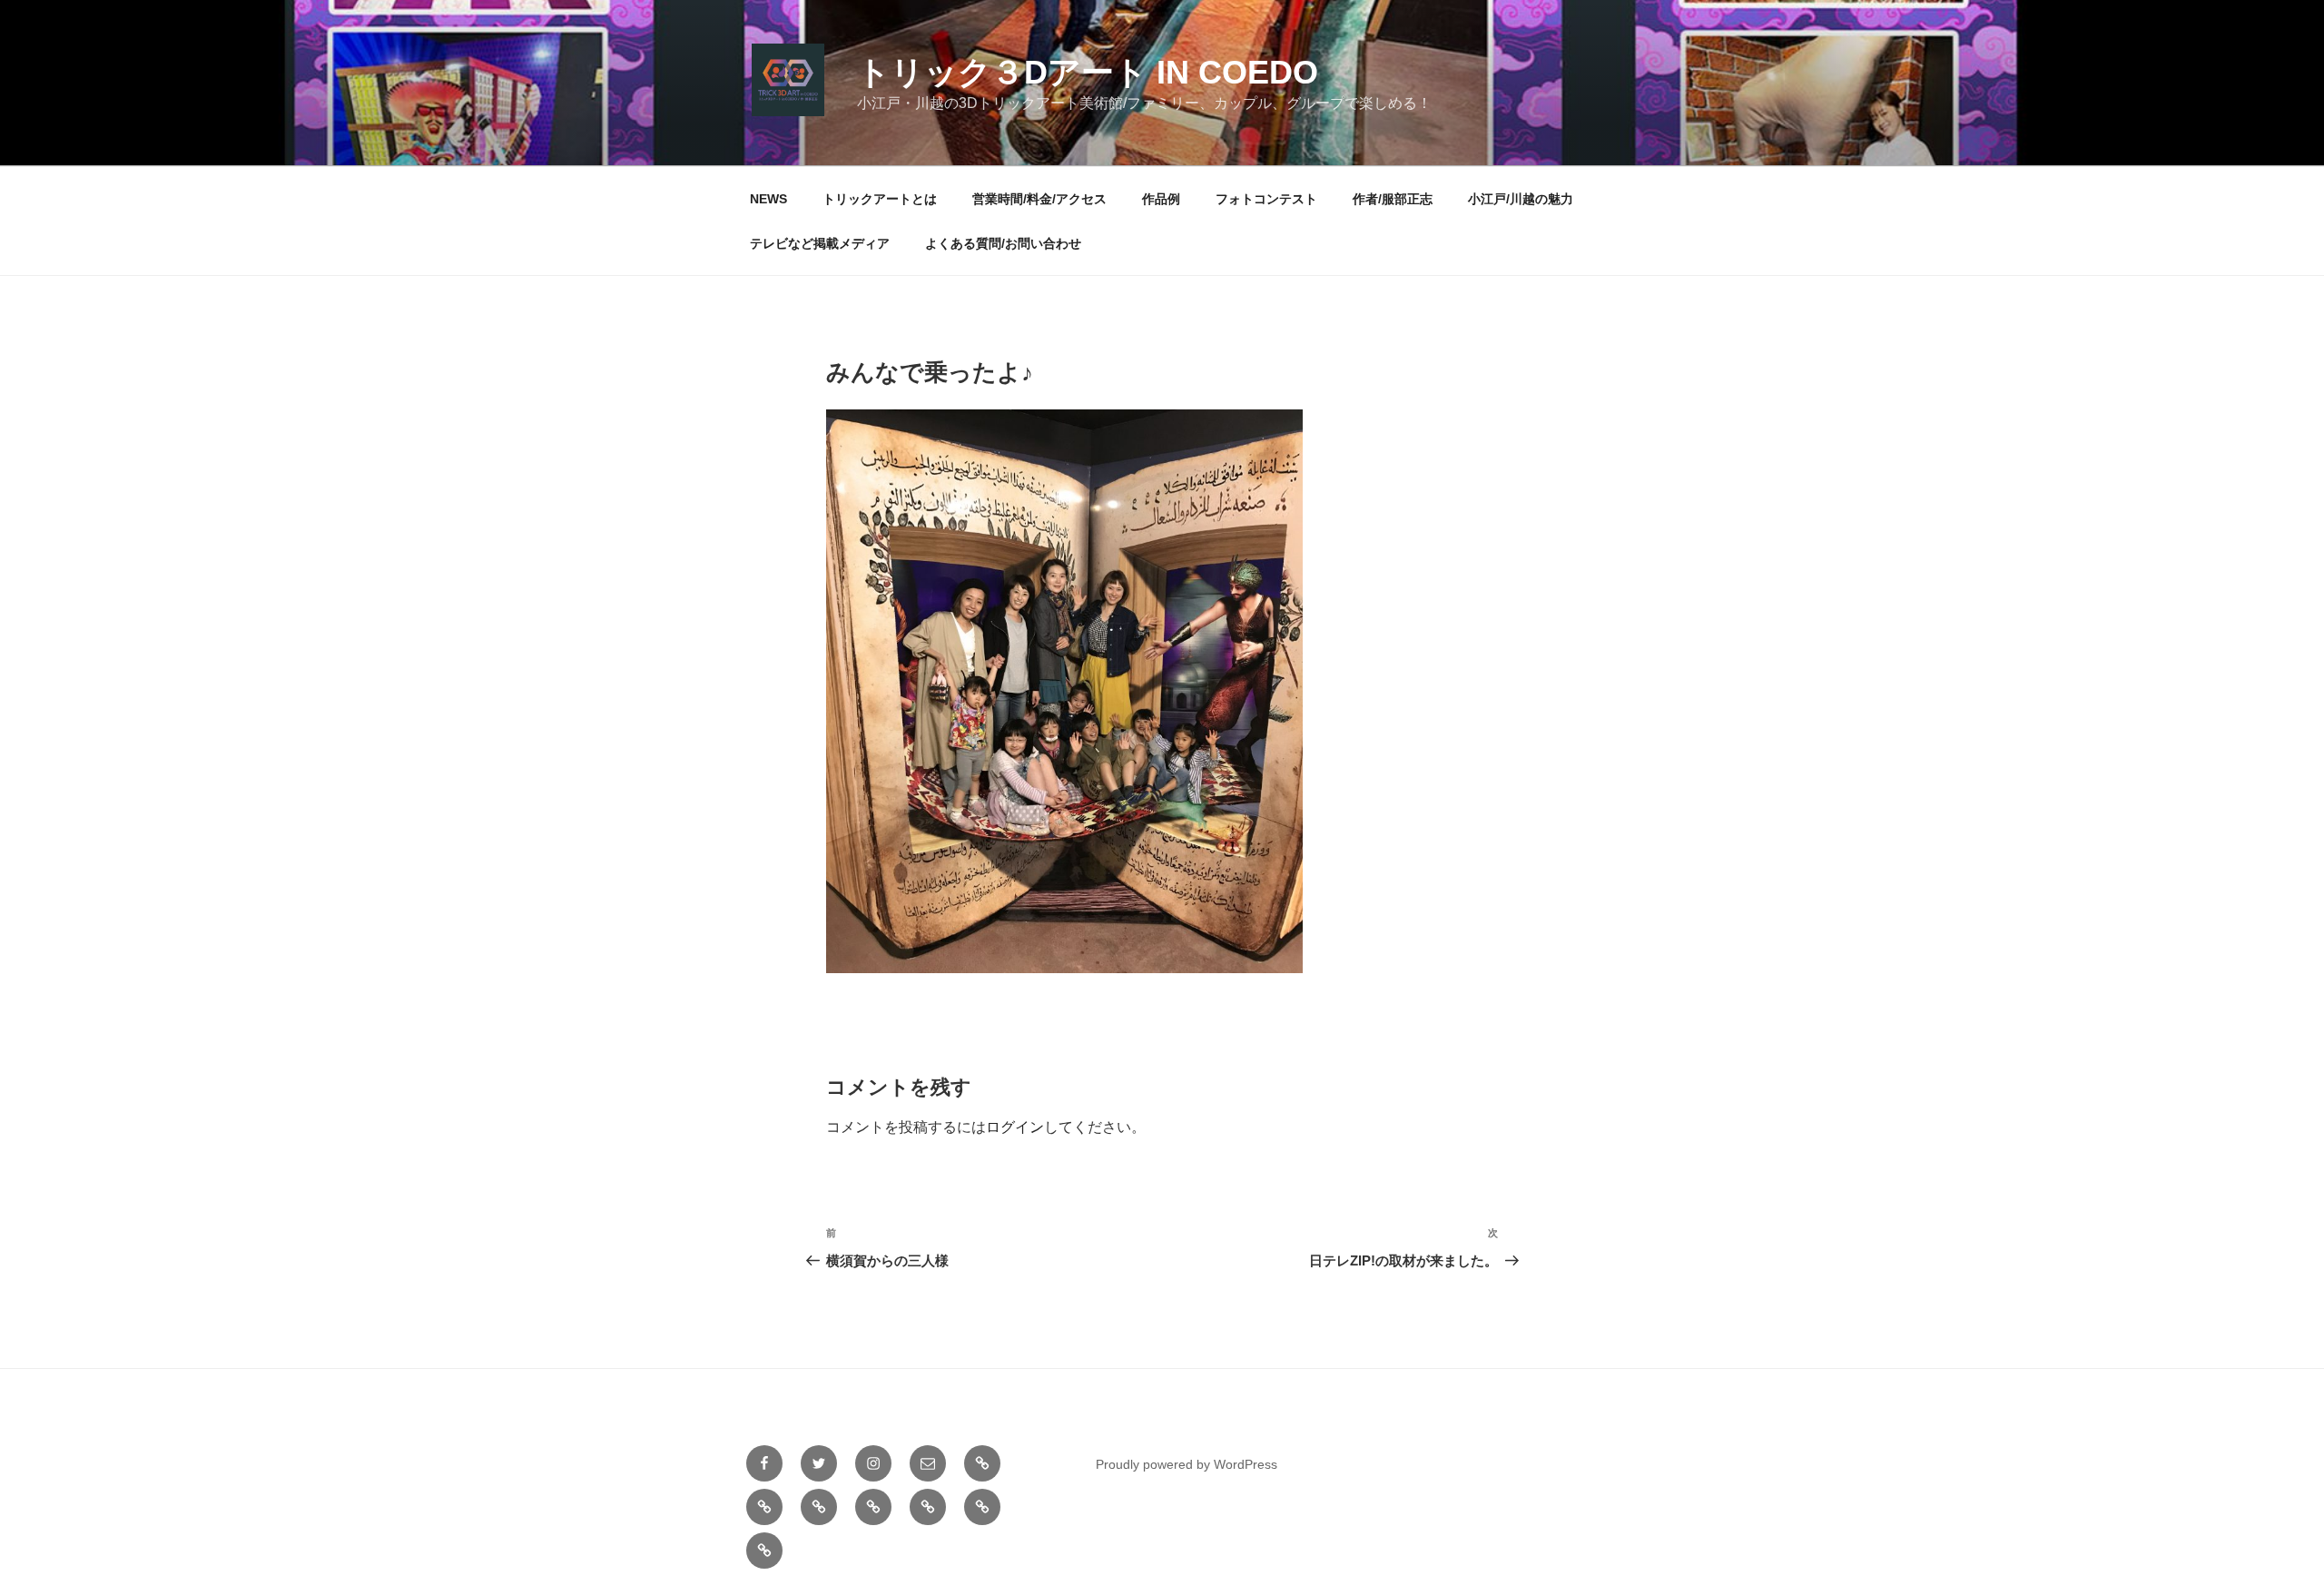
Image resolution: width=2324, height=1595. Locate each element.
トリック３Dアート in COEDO (1088, 72)
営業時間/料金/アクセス (1039, 199)
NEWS (768, 199)
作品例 (1161, 199)
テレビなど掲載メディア (820, 243)
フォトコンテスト (1266, 199)
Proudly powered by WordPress (1187, 1464)
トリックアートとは (880, 199)
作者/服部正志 (1393, 199)
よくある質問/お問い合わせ (1003, 243)
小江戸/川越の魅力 (1521, 199)
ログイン (1015, 1127)
